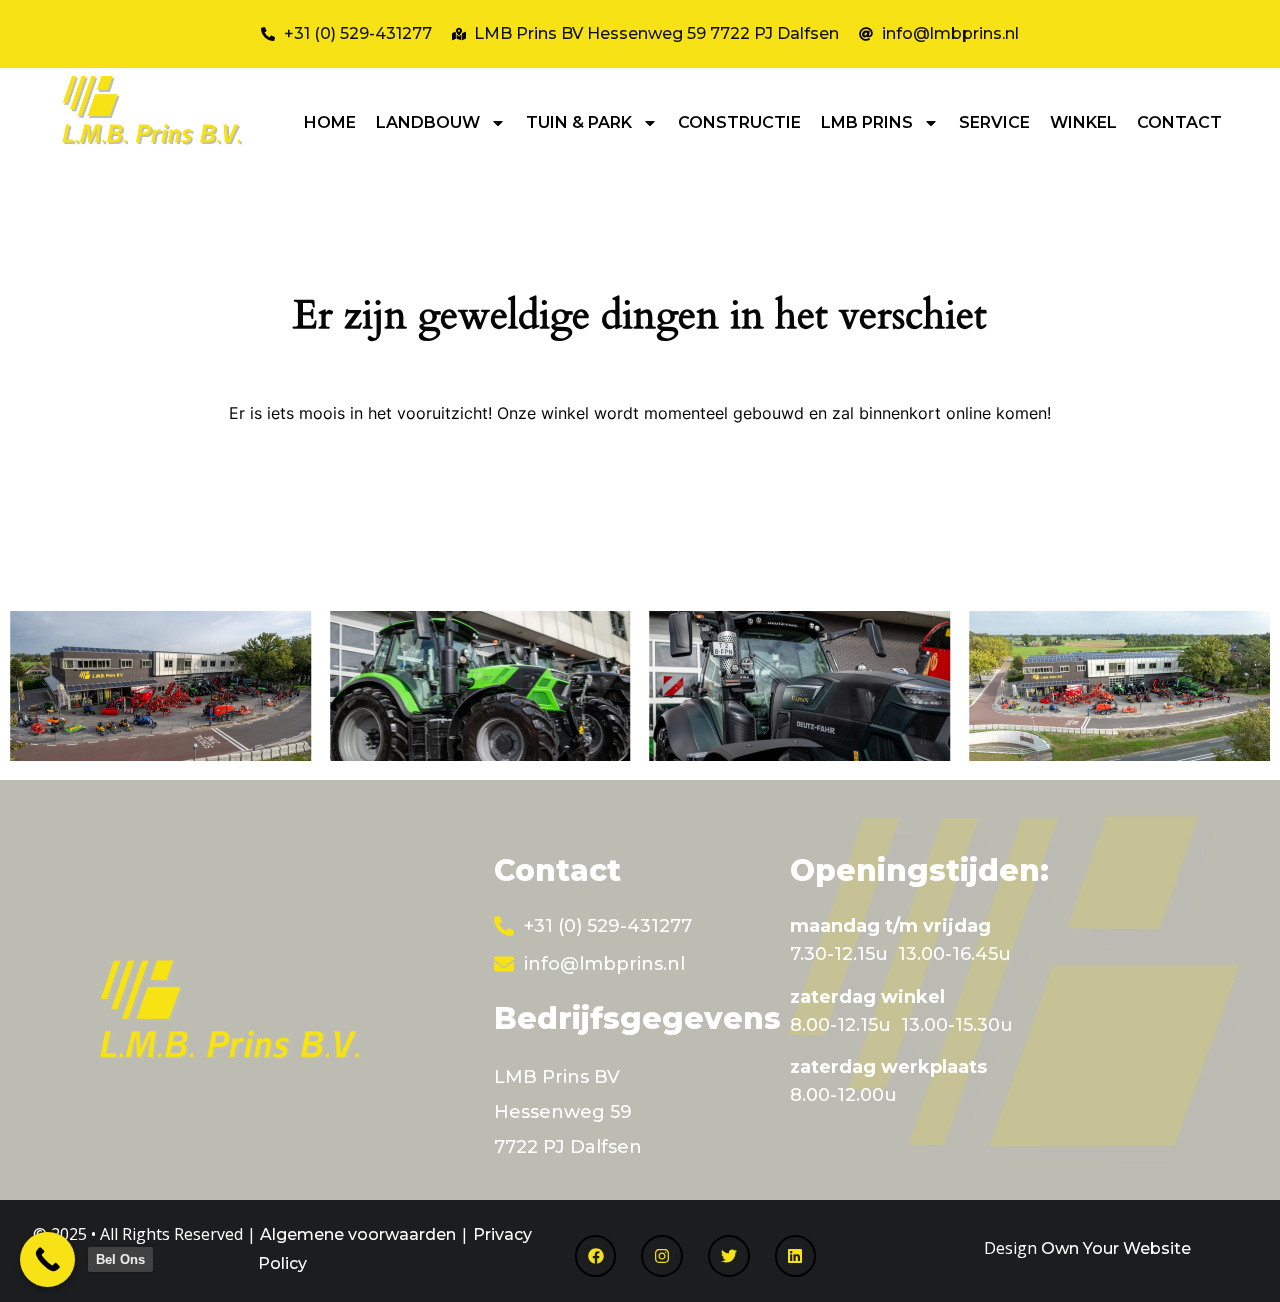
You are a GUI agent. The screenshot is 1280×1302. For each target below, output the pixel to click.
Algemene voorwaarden (358, 1234)
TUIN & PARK (579, 122)
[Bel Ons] (47, 1259)
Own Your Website (1116, 1248)
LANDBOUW (428, 122)
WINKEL (1083, 122)
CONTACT (1179, 122)
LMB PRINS (867, 122)
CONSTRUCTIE (739, 122)
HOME (330, 122)
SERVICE (994, 122)
